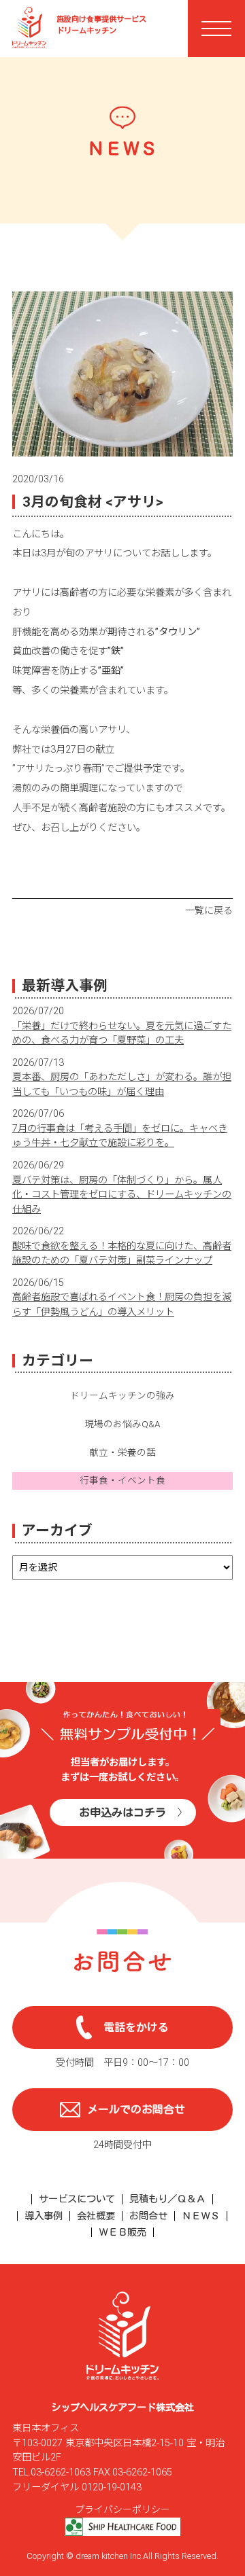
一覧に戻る (209, 910)
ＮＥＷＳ (201, 2216)
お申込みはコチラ (122, 1812)
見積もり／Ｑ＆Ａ (167, 2199)
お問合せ (148, 2216)
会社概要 (96, 2216)
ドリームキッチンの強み (122, 1395)
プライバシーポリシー (122, 2509)
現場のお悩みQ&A (122, 1424)
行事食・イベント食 (122, 1480)
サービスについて (77, 2199)
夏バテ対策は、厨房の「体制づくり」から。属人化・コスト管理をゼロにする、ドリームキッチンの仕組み (122, 1195)
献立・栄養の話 (122, 1452)
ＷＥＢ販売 (122, 2232)
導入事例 (44, 2216)
